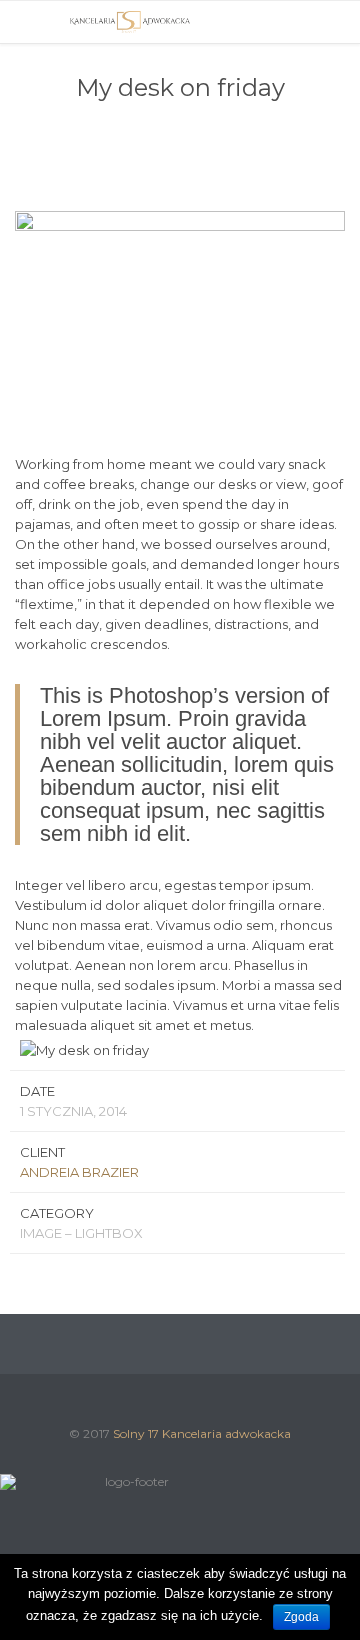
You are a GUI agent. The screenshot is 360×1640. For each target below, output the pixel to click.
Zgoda (301, 1617)
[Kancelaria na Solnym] (130, 22)
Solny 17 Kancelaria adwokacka (202, 1433)
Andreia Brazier (79, 1172)
